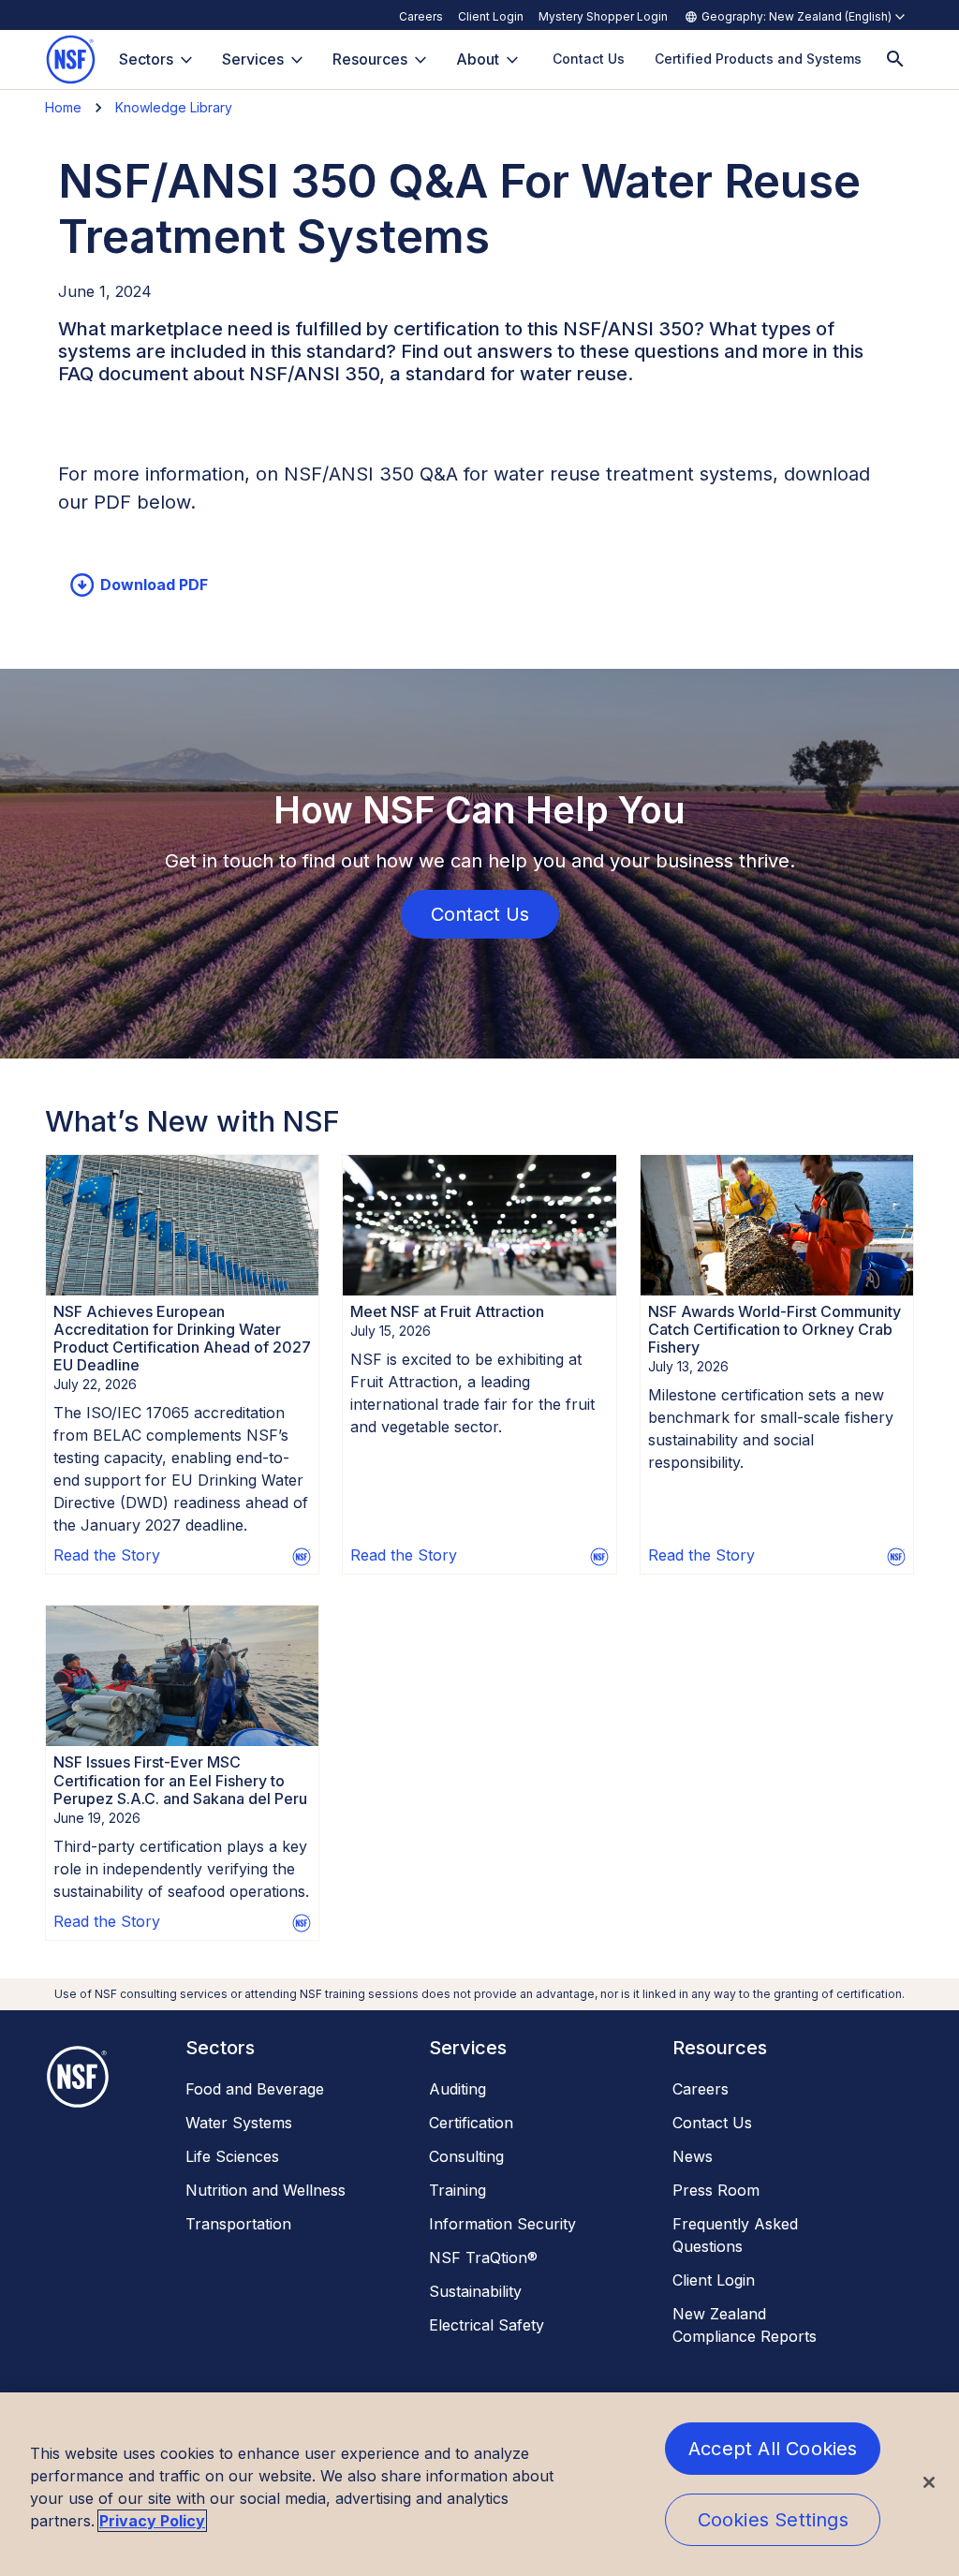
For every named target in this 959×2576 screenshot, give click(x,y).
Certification (471, 2123)
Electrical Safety (487, 2325)
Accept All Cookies (773, 2449)
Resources (370, 59)
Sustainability (475, 2291)
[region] (479, 2484)
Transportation (238, 2224)
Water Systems (239, 2123)
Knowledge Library (174, 107)
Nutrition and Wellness (266, 2190)
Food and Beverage (255, 2089)
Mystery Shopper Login (603, 16)
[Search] (895, 59)
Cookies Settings (773, 2520)
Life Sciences (232, 2156)
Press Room (716, 2190)
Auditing (457, 2089)
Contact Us (712, 2123)
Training (457, 2190)
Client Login (491, 16)
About (478, 59)
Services (253, 59)
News (693, 2156)
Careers (421, 16)
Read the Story (107, 1555)
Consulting (466, 2156)
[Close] (929, 2482)
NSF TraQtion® (483, 2258)
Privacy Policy (152, 2521)
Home (63, 107)
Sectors (146, 59)
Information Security (502, 2224)
